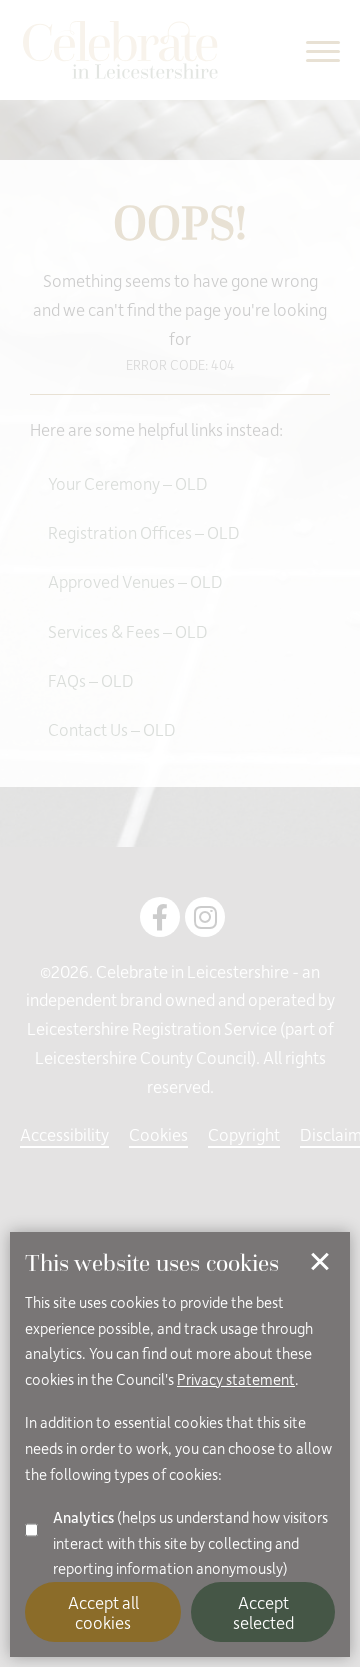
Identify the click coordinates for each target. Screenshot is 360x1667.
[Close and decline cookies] (320, 1262)
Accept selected (263, 1612)
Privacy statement (236, 1379)
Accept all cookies (103, 1612)
